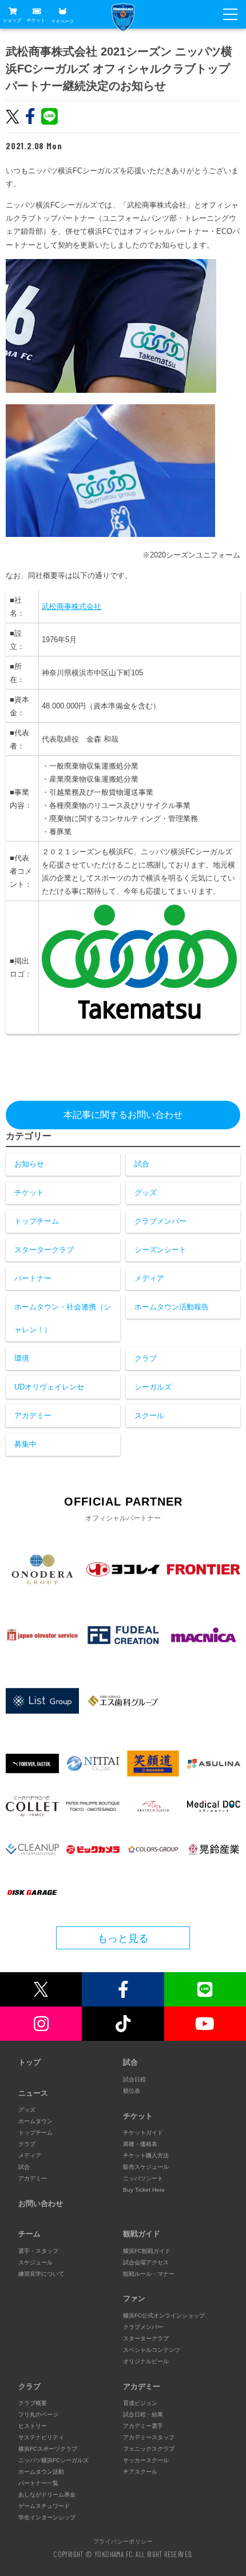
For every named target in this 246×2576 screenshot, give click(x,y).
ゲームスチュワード (44, 2506)
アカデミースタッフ (149, 2437)
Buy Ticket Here (144, 2190)
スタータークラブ (44, 1250)
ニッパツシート (143, 2178)
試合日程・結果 (143, 2414)
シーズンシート (160, 1250)
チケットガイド (143, 2133)
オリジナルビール (146, 2361)
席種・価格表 (140, 2144)
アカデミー (33, 1416)
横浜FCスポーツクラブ (48, 2449)
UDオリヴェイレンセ (49, 1387)
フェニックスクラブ (149, 2449)
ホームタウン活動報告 (172, 1307)
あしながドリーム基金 (47, 2495)
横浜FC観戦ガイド (147, 2251)
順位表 (132, 2091)
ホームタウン (35, 2121)
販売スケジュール (146, 2167)
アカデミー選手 (143, 2426)
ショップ (12, 20)
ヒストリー (33, 2426)
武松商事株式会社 (72, 606)
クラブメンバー (160, 1221)
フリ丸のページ (38, 2414)
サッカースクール (146, 2460)
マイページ (62, 21)
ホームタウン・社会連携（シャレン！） (63, 1318)
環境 (22, 1358)
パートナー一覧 (38, 2483)
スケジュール (35, 2262)
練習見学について (41, 2274)
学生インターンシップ (47, 2517)
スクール (149, 1416)
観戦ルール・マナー (149, 2274)
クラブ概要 (33, 2403)
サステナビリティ (41, 2437)
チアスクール (140, 2472)
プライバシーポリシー (123, 2541)
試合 (142, 1164)
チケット (36, 20)
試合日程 (134, 2079)
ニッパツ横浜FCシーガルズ (53, 2460)
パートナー (33, 1278)
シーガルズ (153, 1387)
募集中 (25, 1444)
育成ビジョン (140, 2403)
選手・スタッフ (38, 2251)
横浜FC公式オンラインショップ (164, 2316)
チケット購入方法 (146, 2155)
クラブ (146, 1358)
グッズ (146, 1193)
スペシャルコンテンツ (152, 2350)
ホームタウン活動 (41, 2472)
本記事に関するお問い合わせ (123, 1115)
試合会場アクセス (146, 2262)
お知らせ (29, 1164)
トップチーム (37, 1221)
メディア (149, 1278)
